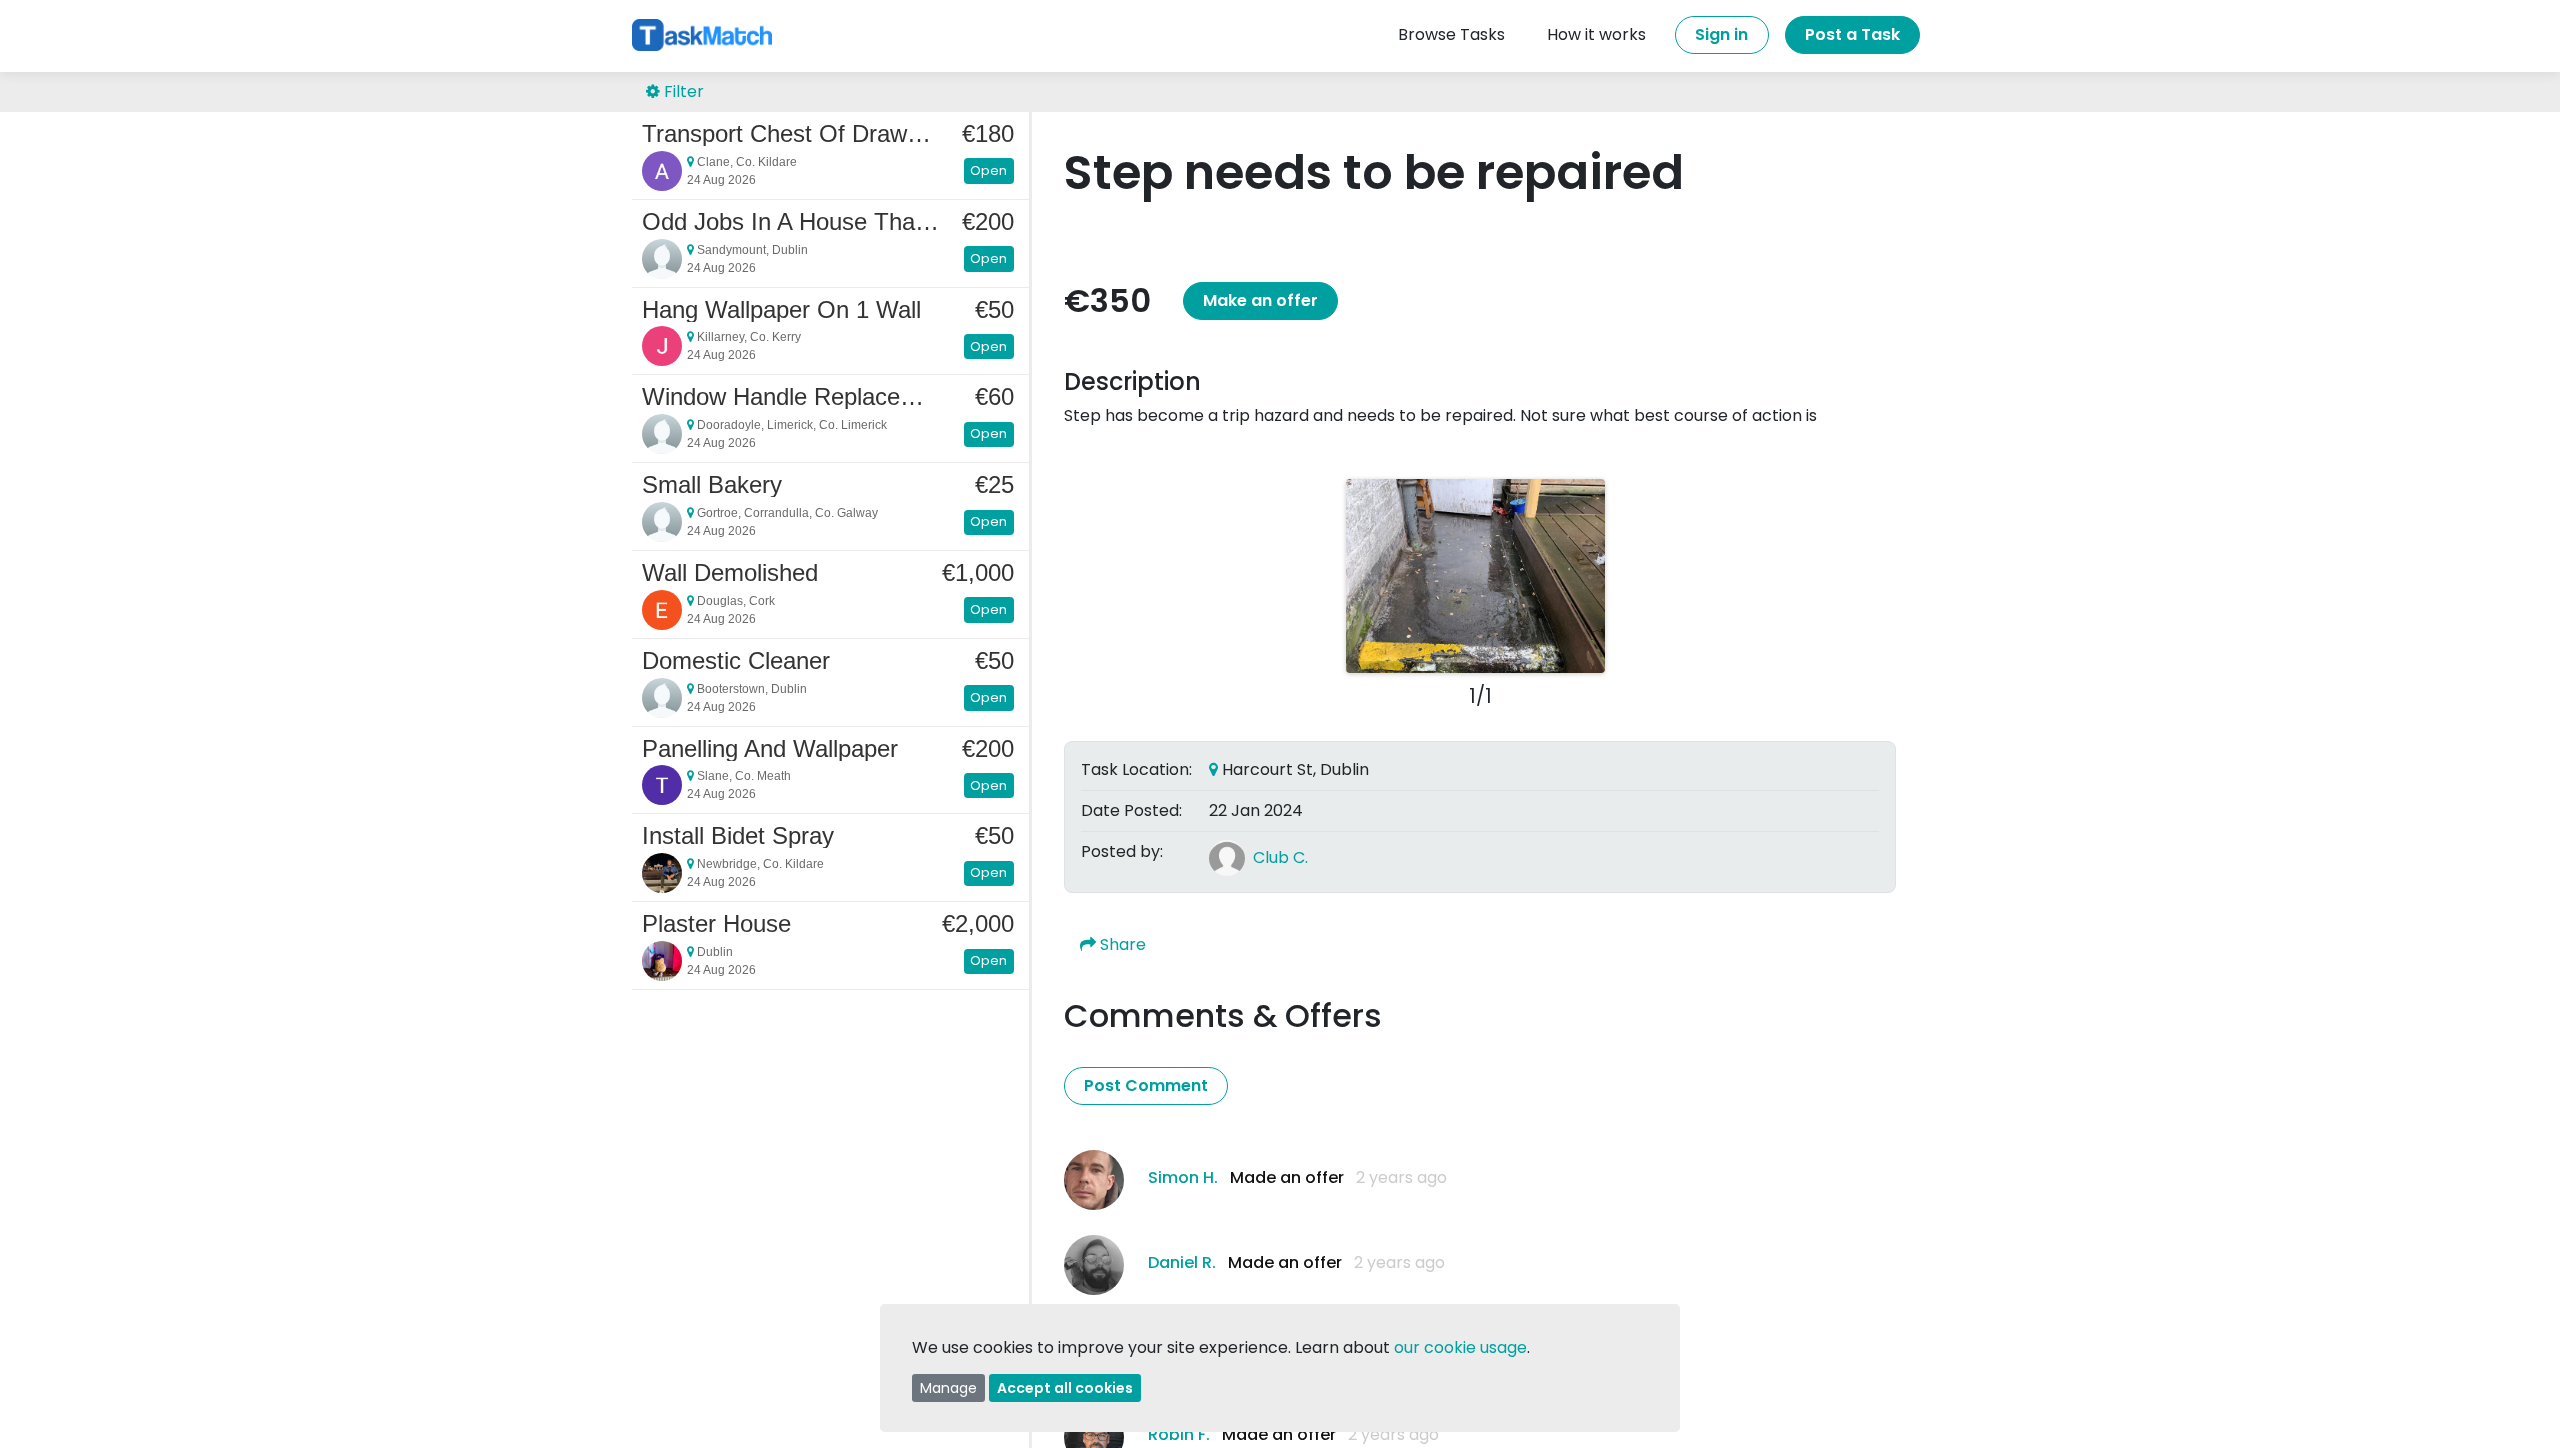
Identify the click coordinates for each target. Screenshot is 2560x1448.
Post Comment (1146, 1085)
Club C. (1280, 857)
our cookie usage (1460, 1347)
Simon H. (1183, 1177)
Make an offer (1260, 300)
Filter (682, 91)
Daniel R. (1182, 1262)
